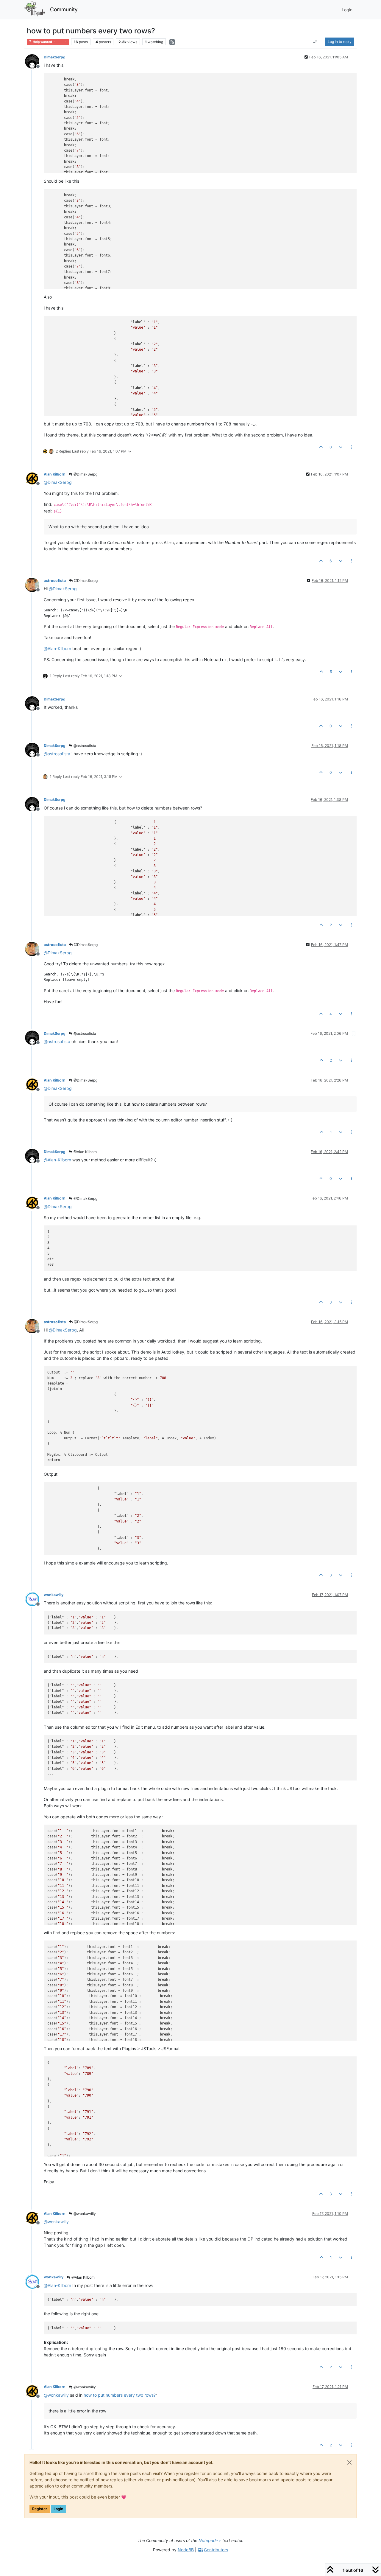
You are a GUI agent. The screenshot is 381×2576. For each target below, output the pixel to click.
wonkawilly (54, 1595)
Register (40, 2509)
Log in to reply (340, 42)
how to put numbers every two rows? (120, 2395)
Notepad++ (210, 2540)
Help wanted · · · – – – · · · (50, 42)
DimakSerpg (55, 57)
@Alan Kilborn (85, 1152)
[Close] (349, 2462)
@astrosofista (84, 746)
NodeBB (186, 2550)
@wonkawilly (84, 2214)
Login (58, 2509)
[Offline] (34, 61)
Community (64, 9)
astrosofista (55, 581)
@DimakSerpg (85, 474)
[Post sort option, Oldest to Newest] (315, 42)
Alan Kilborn (55, 474)
